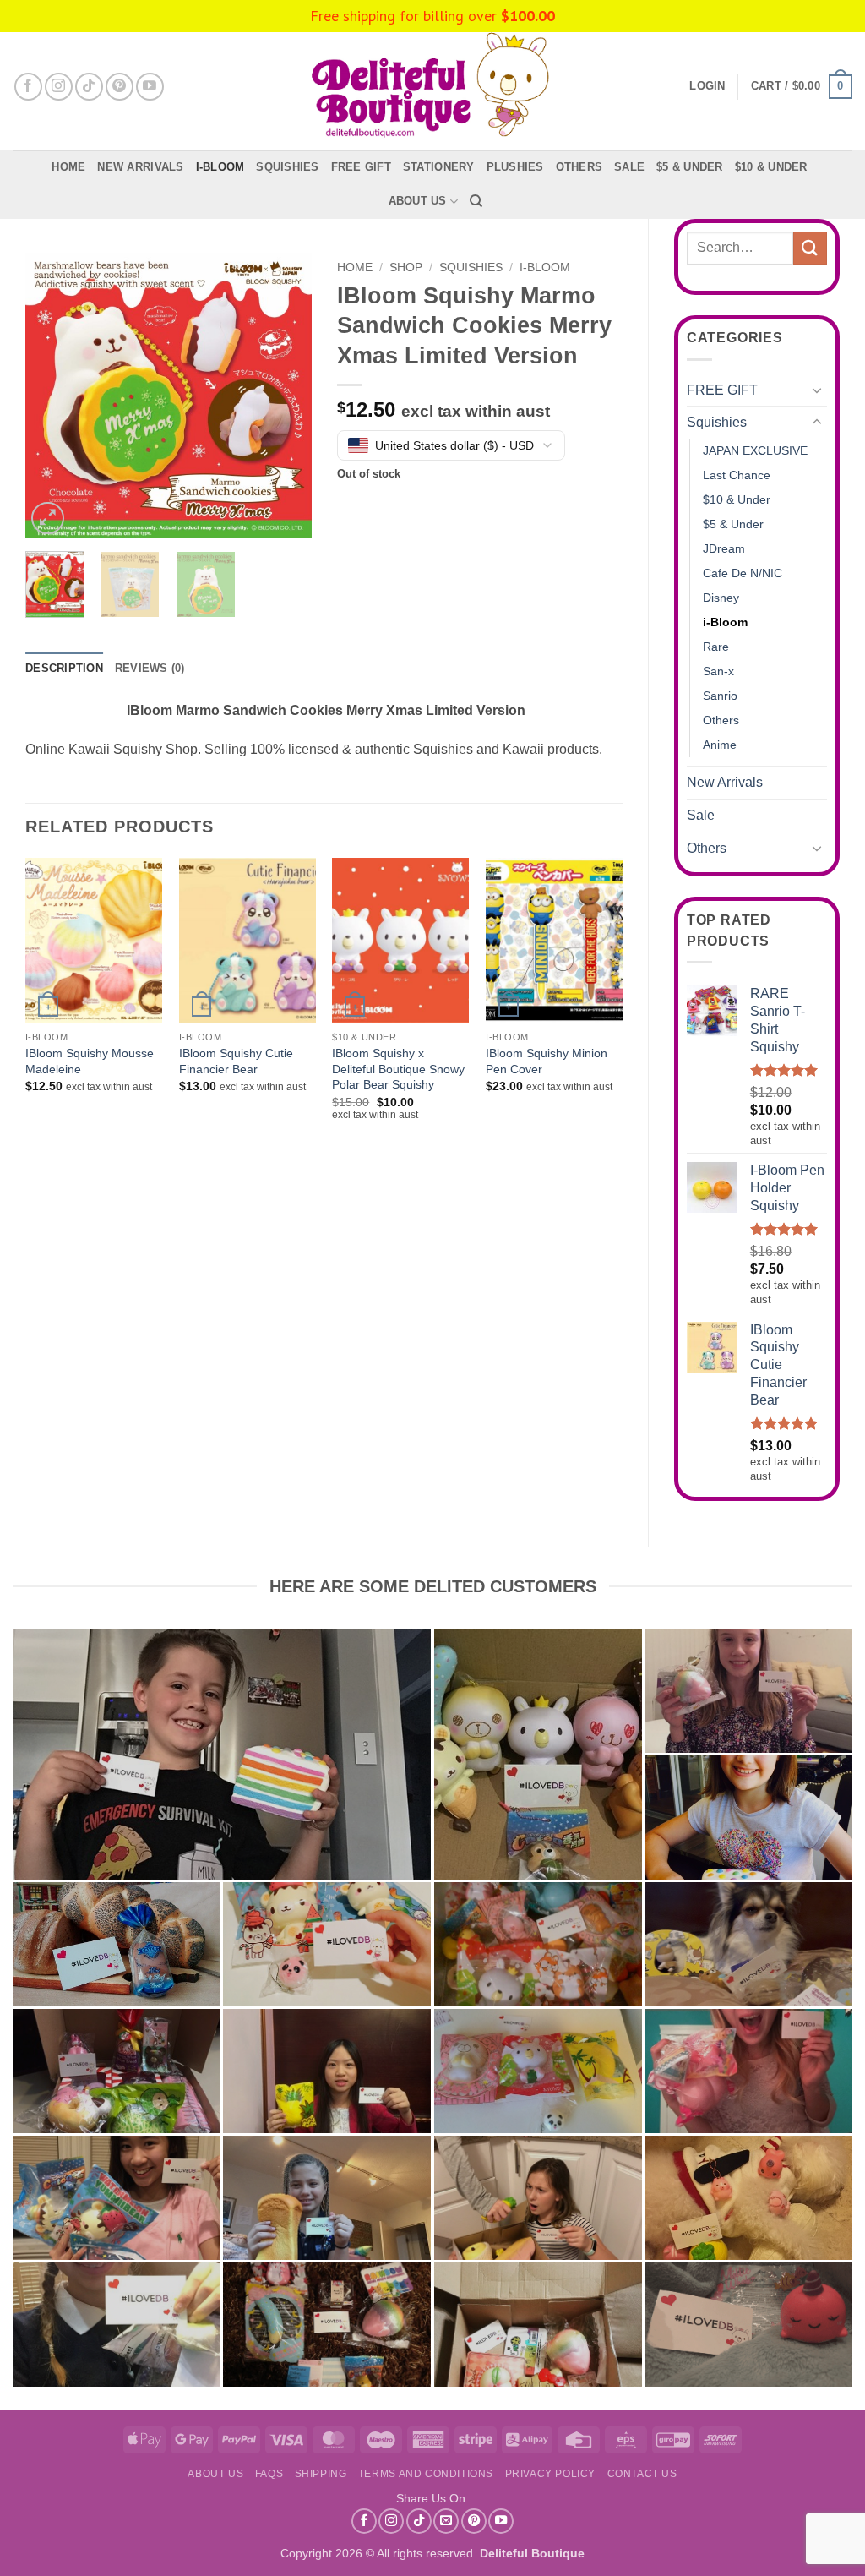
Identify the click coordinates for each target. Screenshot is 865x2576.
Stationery (439, 167)
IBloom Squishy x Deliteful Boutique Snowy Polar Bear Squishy (398, 1069)
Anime (720, 745)
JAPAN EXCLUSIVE (755, 450)
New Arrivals (140, 167)
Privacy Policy (551, 2474)
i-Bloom (220, 167)
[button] (802, 87)
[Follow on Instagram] (59, 87)
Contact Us (642, 2474)
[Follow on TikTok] (89, 87)
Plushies (515, 167)
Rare (716, 647)
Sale (701, 815)
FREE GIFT (361, 167)
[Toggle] (817, 390)
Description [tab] (64, 668)
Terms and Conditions (426, 2474)
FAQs (269, 2474)
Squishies (287, 167)
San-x (718, 671)
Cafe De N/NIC (743, 573)
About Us (418, 201)
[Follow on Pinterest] (120, 87)
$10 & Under (771, 167)
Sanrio (720, 696)
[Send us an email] (446, 2521)
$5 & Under (690, 167)
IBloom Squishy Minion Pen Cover (547, 1061)
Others (579, 167)
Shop (406, 267)
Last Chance (737, 475)
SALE (629, 167)
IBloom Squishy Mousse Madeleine (90, 1061)
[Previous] (52, 396)
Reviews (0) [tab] (150, 668)
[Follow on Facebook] (28, 87)
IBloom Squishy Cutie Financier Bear (236, 1061)
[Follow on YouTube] (150, 87)
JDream (724, 548)
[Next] (285, 396)
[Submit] (810, 248)
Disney (721, 598)
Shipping (321, 2474)
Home (68, 167)
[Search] (476, 201)
